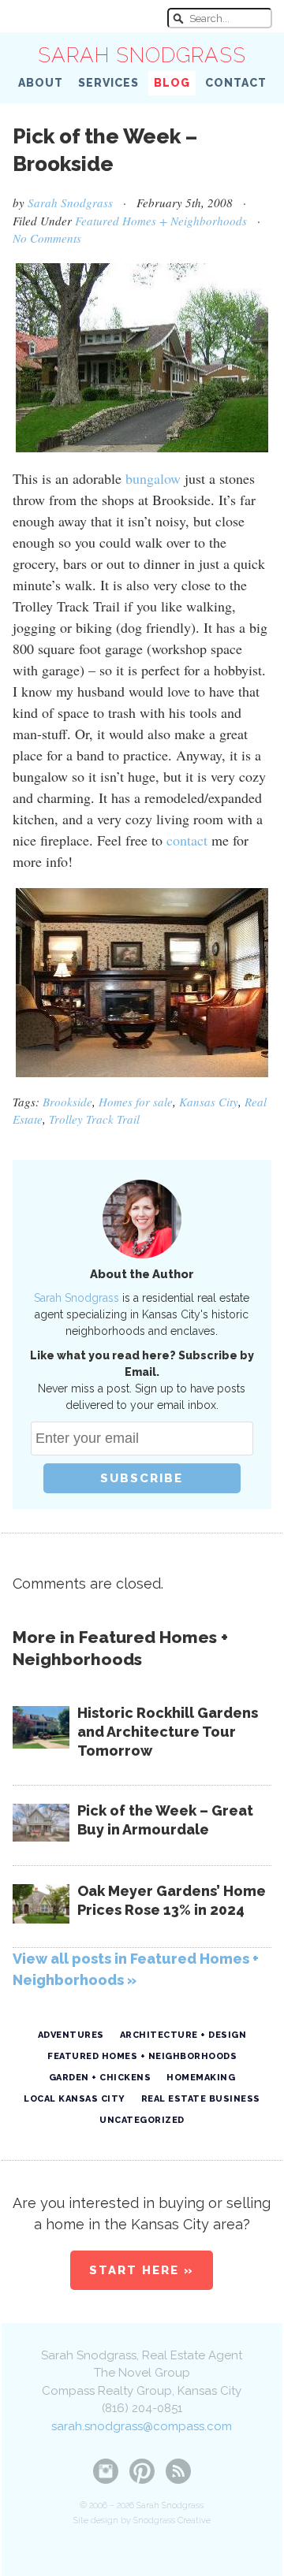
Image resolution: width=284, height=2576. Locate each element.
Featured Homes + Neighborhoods (161, 221)
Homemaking (201, 2078)
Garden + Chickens (100, 2078)
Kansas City (209, 1102)
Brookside (67, 1102)
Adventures (71, 2035)
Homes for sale (136, 1102)
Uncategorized (142, 2120)
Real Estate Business (201, 2099)
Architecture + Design (183, 2035)
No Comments (47, 238)
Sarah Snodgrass (142, 55)
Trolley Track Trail (94, 1119)
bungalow (153, 478)
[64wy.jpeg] (142, 358)
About (41, 83)
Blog (172, 83)
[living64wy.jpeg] (142, 983)
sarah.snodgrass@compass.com (142, 2426)
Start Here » (142, 2270)
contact (187, 840)
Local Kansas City (75, 2099)
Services (108, 83)
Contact (236, 83)
